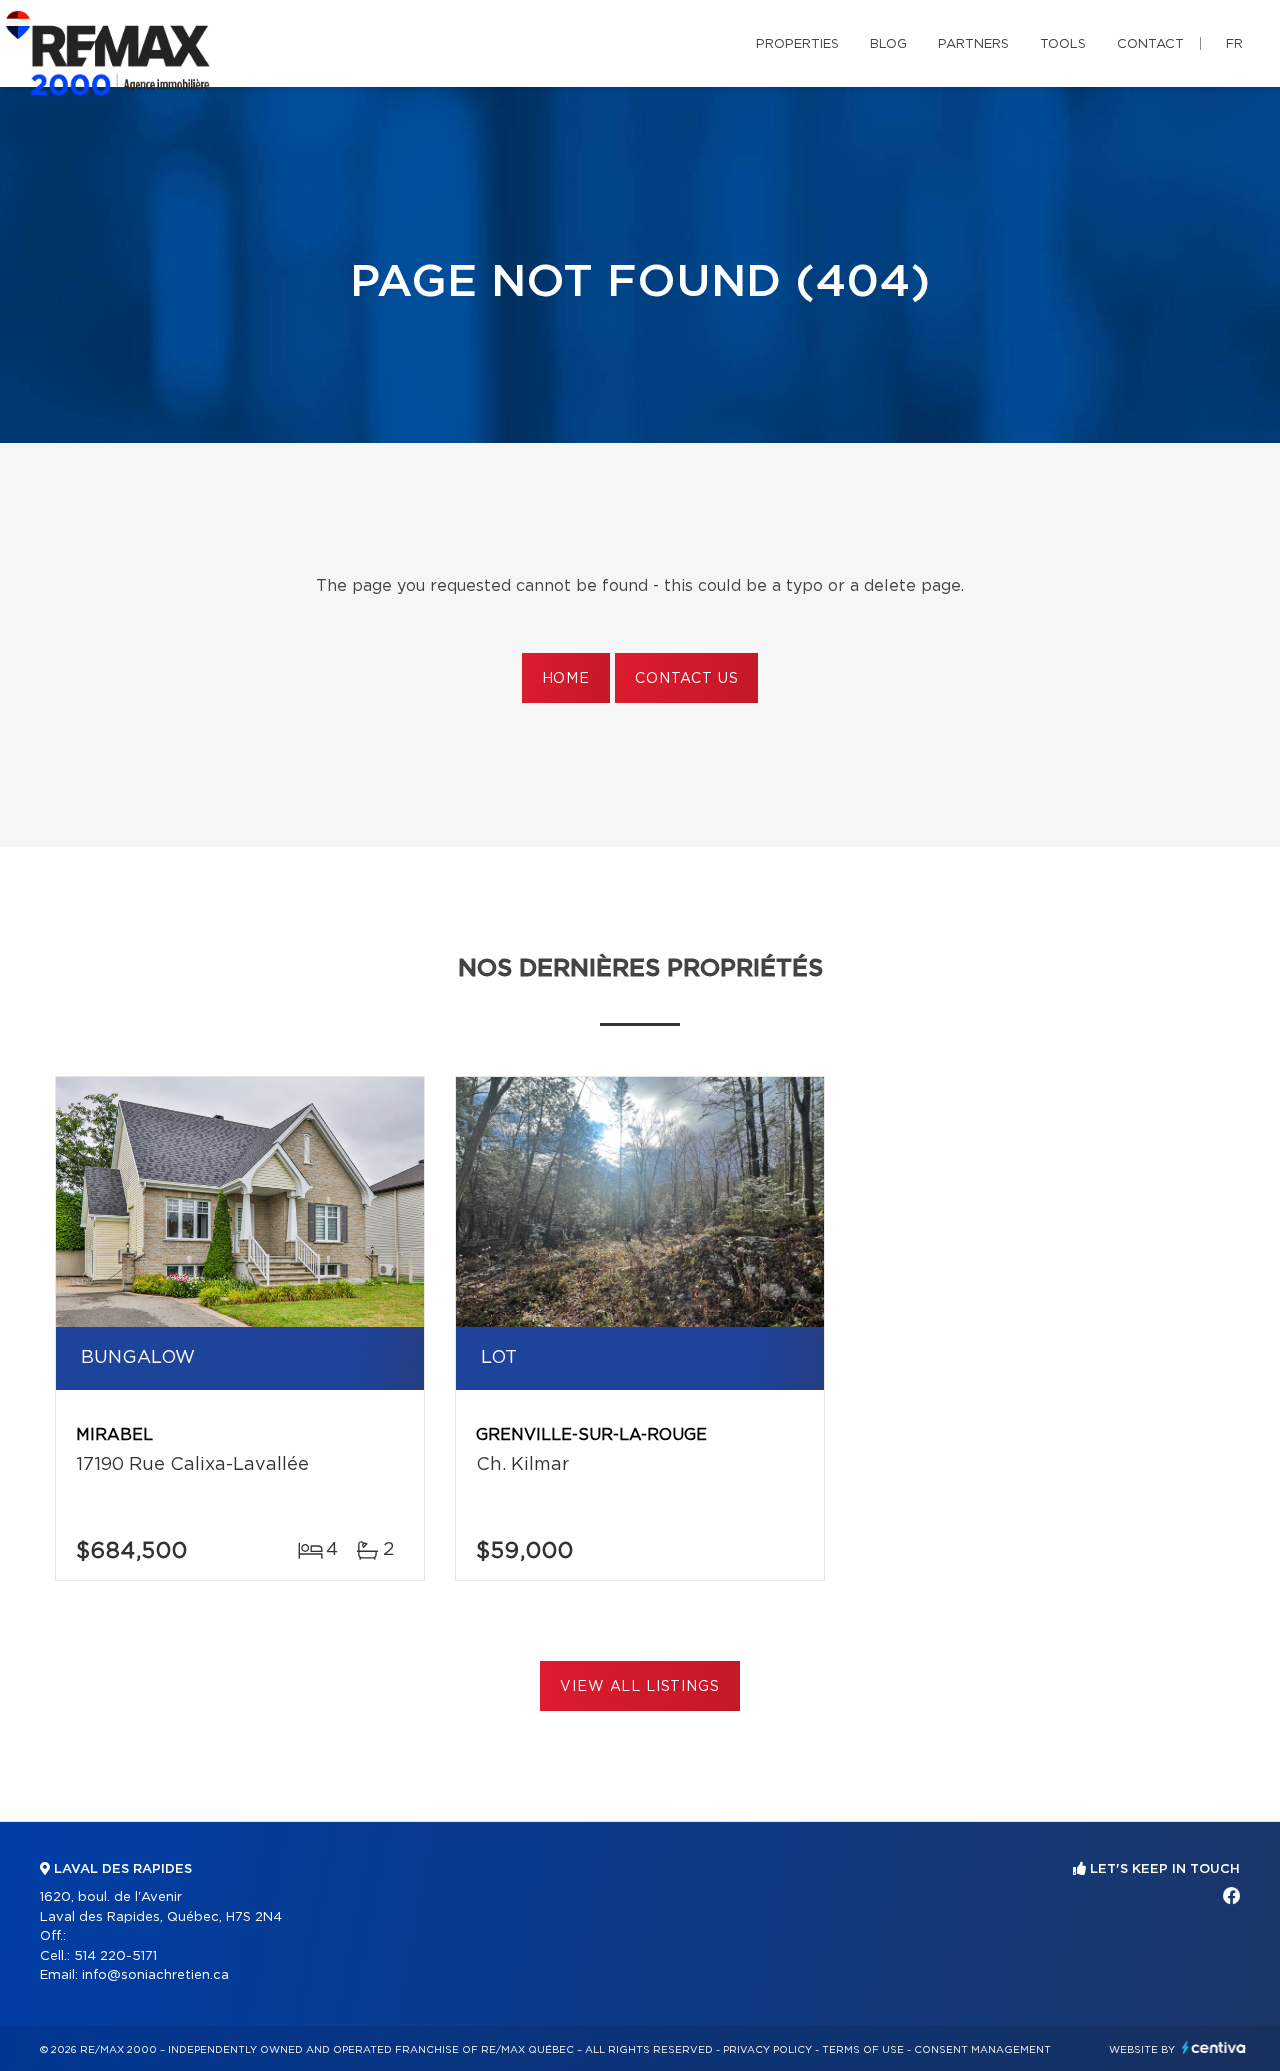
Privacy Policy (767, 2050)
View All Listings (639, 1687)
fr (1234, 44)
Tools (1063, 44)
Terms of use (863, 2050)
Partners (973, 44)
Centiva (1214, 2047)
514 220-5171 (115, 1956)
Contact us (686, 679)
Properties (797, 44)
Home (566, 679)
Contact (1150, 44)
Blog (888, 44)
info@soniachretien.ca (155, 1975)
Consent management (982, 2050)
